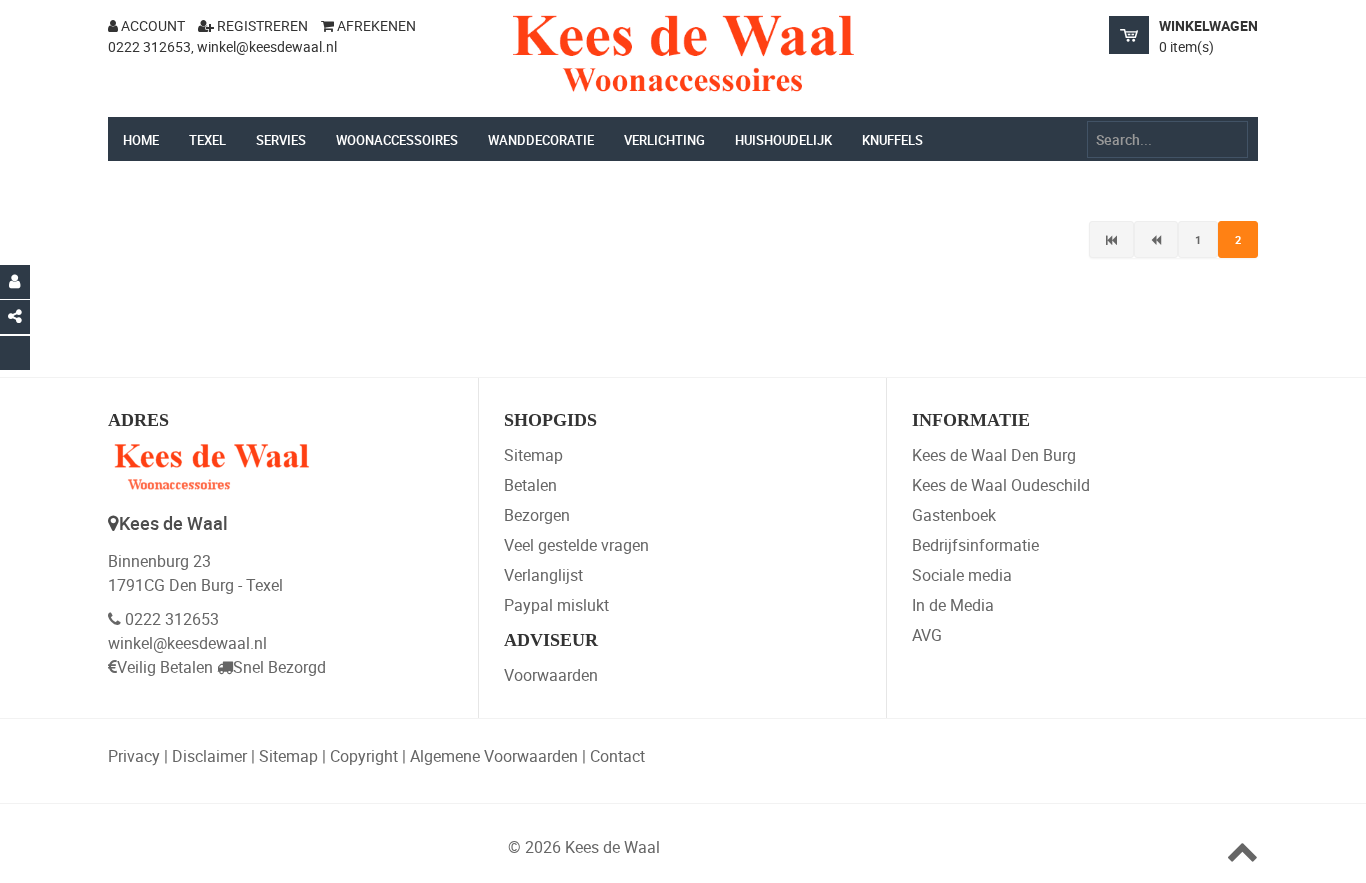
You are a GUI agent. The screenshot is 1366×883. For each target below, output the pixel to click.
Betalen (530, 485)
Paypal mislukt (556, 605)
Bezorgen (537, 515)
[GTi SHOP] (683, 54)
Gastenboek (954, 515)
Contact (617, 756)
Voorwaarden (551, 675)
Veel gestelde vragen (576, 545)
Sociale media (962, 575)
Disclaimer (209, 756)
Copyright (364, 756)
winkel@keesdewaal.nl (187, 643)
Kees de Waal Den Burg (994, 455)
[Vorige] (1156, 239)
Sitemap (533, 455)
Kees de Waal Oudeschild (1001, 485)
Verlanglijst (543, 575)
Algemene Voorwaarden (494, 756)
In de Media (953, 605)
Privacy (134, 756)
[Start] (1111, 239)
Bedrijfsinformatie (975, 545)
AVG (927, 635)
